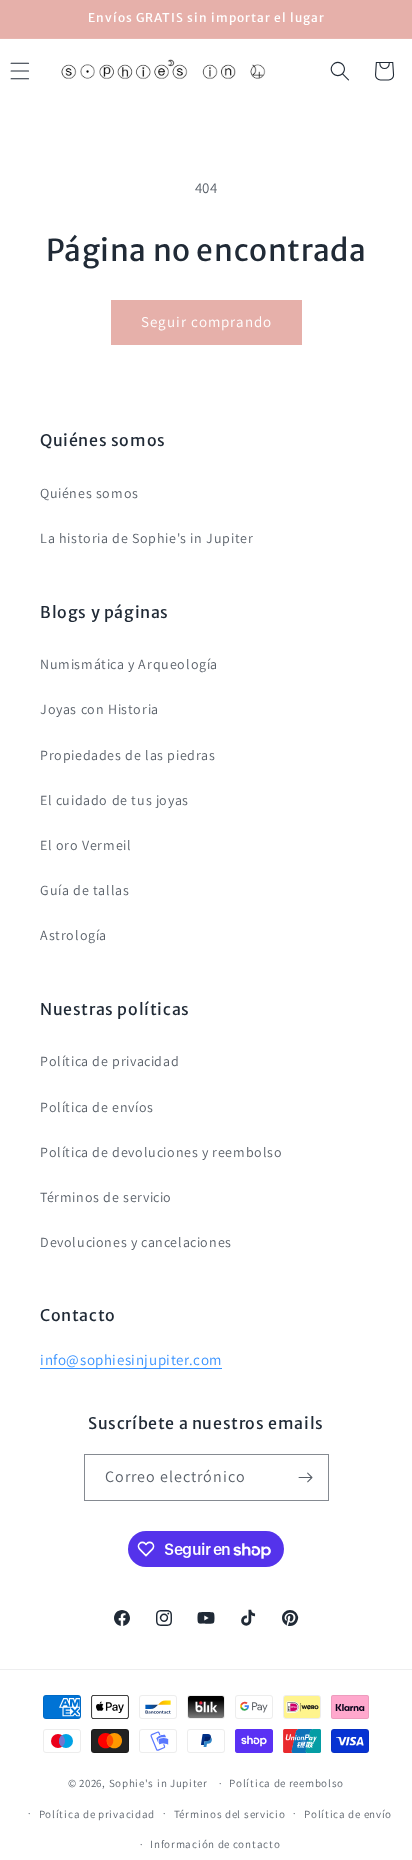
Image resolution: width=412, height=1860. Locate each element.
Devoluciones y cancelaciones (136, 1242)
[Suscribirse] (306, 1477)
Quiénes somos (89, 493)
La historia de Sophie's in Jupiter (146, 538)
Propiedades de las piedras (128, 755)
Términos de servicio (106, 1197)
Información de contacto (215, 1844)
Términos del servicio (230, 1814)
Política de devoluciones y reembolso (161, 1152)
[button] (340, 71)
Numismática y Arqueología (129, 664)
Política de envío (348, 1814)
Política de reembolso (286, 1783)
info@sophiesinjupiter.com (131, 1359)
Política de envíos (97, 1107)
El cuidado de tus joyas (114, 800)
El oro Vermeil (85, 845)
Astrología (73, 935)
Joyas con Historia (99, 709)
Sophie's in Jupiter (158, 1783)
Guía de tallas (84, 890)
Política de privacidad (109, 1061)
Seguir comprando (206, 321)
